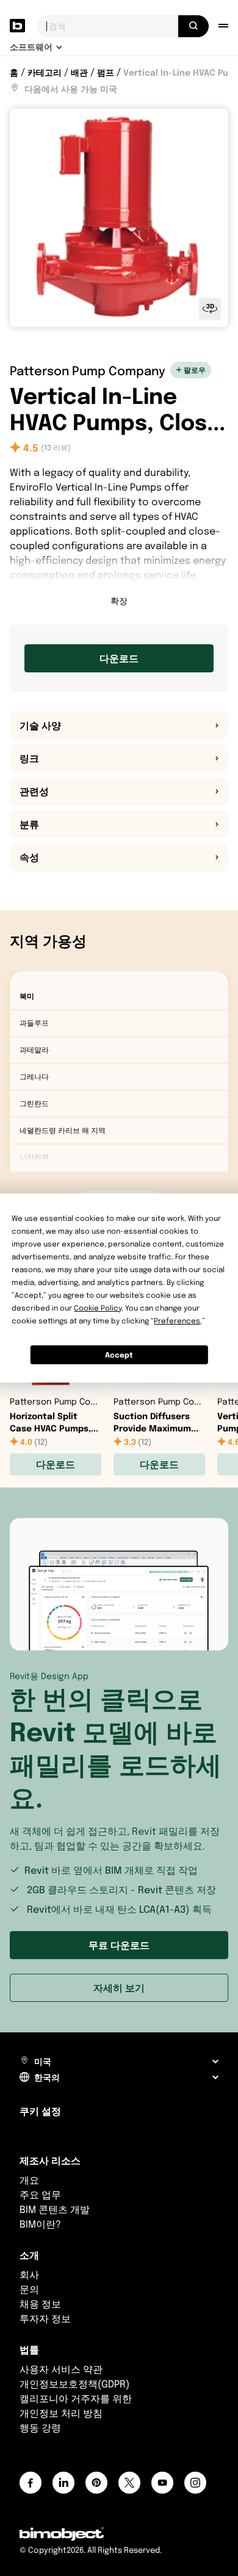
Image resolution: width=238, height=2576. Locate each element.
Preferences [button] (177, 1321)
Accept (119, 1355)
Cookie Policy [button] (98, 1308)
